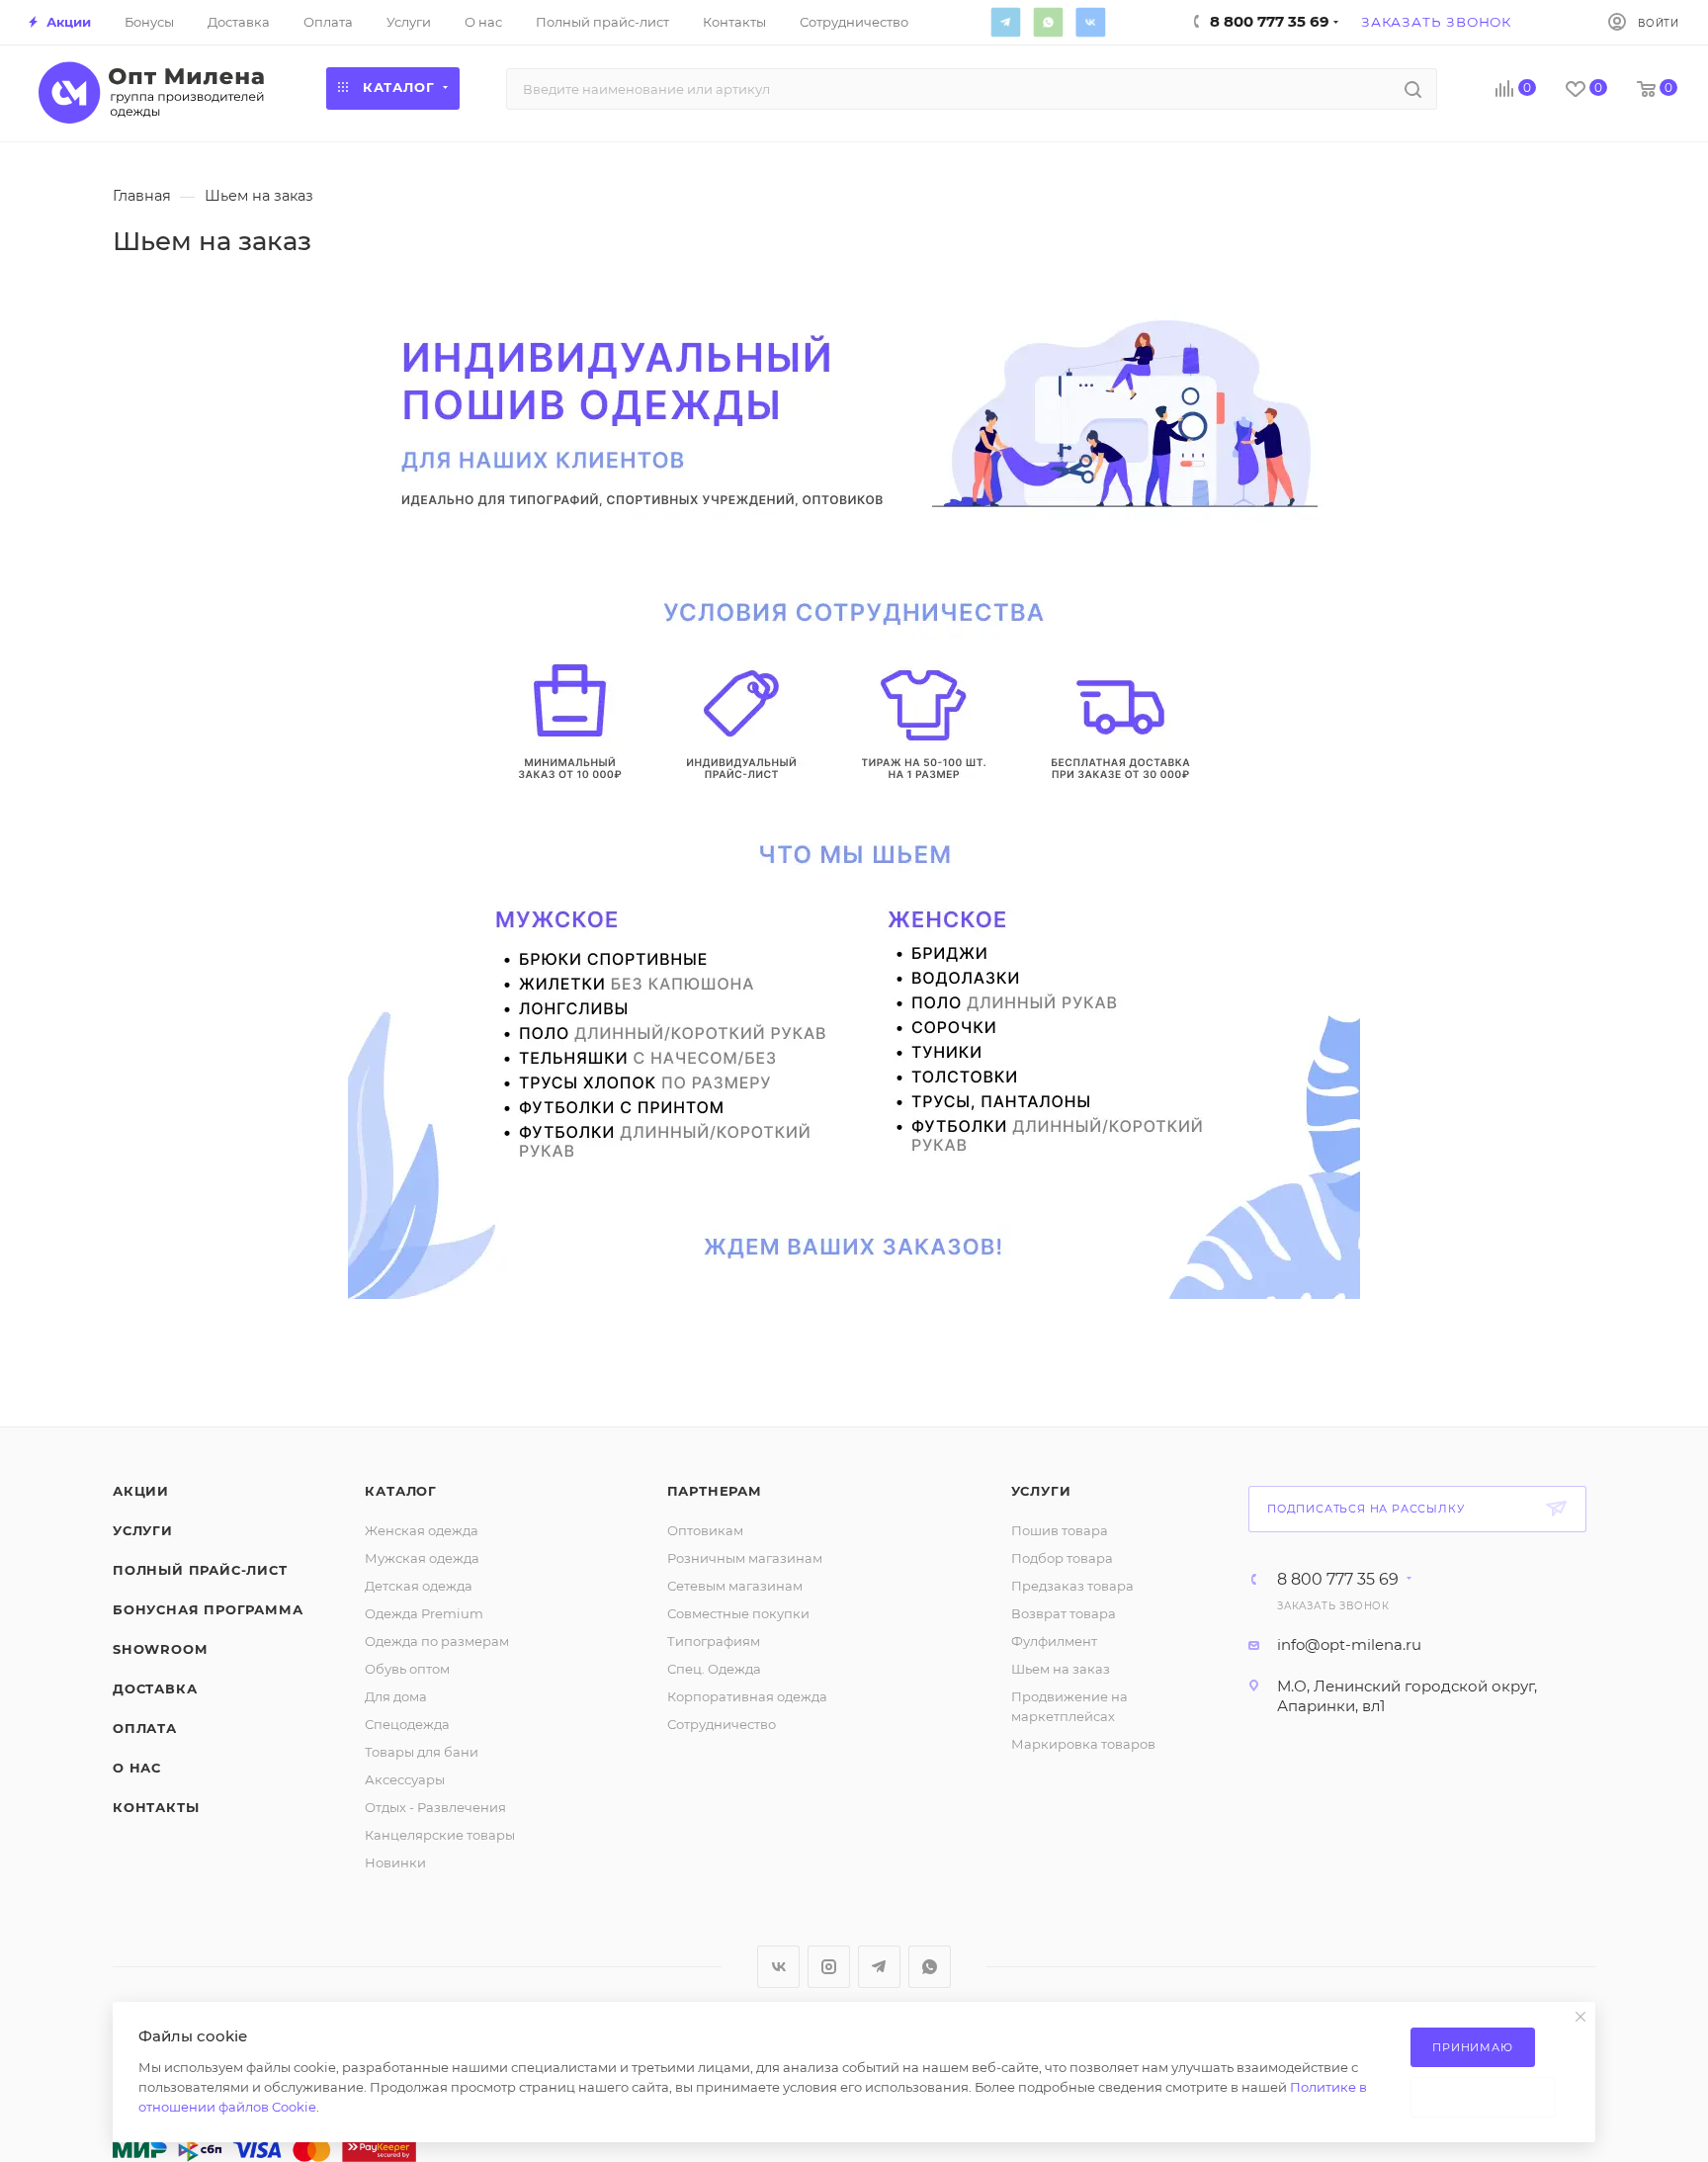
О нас (137, 1768)
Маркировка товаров (1083, 1744)
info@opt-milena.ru (1349, 1644)
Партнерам (715, 1491)
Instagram (829, 1967)
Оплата (145, 1728)
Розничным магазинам (745, 1558)
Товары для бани (422, 1752)
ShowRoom (160, 1649)
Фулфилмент (1054, 1641)
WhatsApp (1048, 22)
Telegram (1005, 22)
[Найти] (1413, 89)
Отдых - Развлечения (435, 1807)
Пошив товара (1060, 1530)
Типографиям (714, 1641)
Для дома (396, 1696)
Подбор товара (1062, 1558)
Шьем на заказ (1061, 1669)
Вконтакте (1090, 22)
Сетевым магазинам (735, 1586)
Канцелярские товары (440, 1835)
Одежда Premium (424, 1613)
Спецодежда (407, 1724)
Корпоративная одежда (747, 1696)
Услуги (143, 1530)
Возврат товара (1064, 1613)
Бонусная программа (208, 1609)
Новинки (395, 1862)
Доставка (155, 1688)
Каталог (401, 1491)
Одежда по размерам (437, 1641)
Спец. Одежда (714, 1669)
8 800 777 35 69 (1338, 1580)
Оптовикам (705, 1530)
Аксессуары (405, 1779)
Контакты (156, 1807)
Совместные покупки (738, 1613)
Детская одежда (419, 1586)
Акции (141, 1491)
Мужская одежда (422, 1558)
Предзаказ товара (1072, 1586)
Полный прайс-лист (200, 1570)
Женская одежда (422, 1530)
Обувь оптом (407, 1669)
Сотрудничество (722, 1724)
